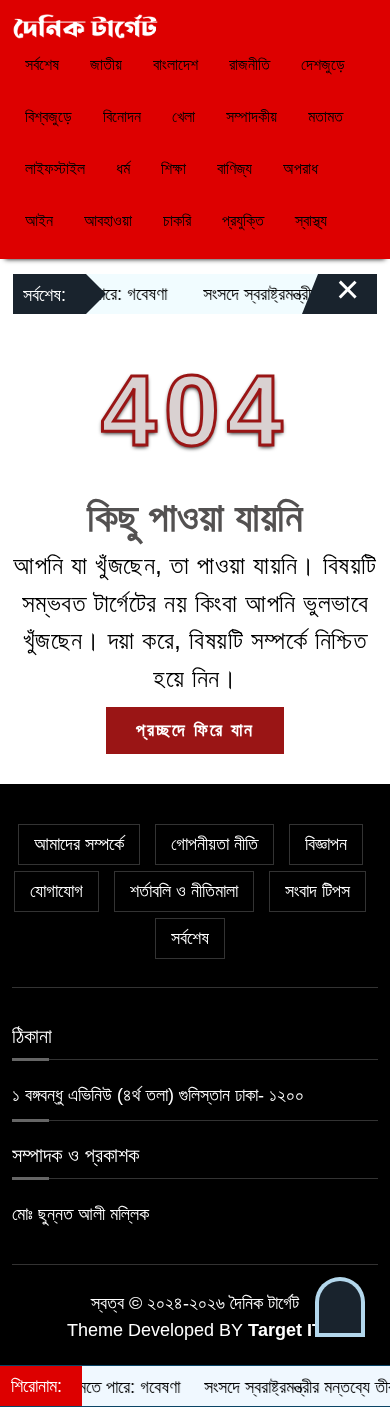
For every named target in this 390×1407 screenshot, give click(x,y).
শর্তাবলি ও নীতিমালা (184, 891)
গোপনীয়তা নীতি (214, 844)
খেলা (183, 116)
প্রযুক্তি (243, 220)
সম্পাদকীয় (251, 116)
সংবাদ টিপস (317, 891)
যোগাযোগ (56, 891)
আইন (39, 220)
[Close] (330, 299)
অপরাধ (300, 168)
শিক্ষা (173, 168)
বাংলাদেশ (175, 64)
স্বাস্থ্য (311, 220)
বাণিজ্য (234, 168)
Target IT (285, 1330)
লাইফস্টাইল (55, 168)
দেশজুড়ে (323, 64)
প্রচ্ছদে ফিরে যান (195, 730)
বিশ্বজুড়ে (48, 116)
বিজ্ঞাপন (326, 844)
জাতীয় (106, 64)
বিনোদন (122, 116)
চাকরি (177, 220)
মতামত (325, 116)
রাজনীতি (249, 64)
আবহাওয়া (108, 220)
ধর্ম (123, 168)
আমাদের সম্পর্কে (79, 844)
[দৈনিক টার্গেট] (85, 25)
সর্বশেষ (42, 64)
